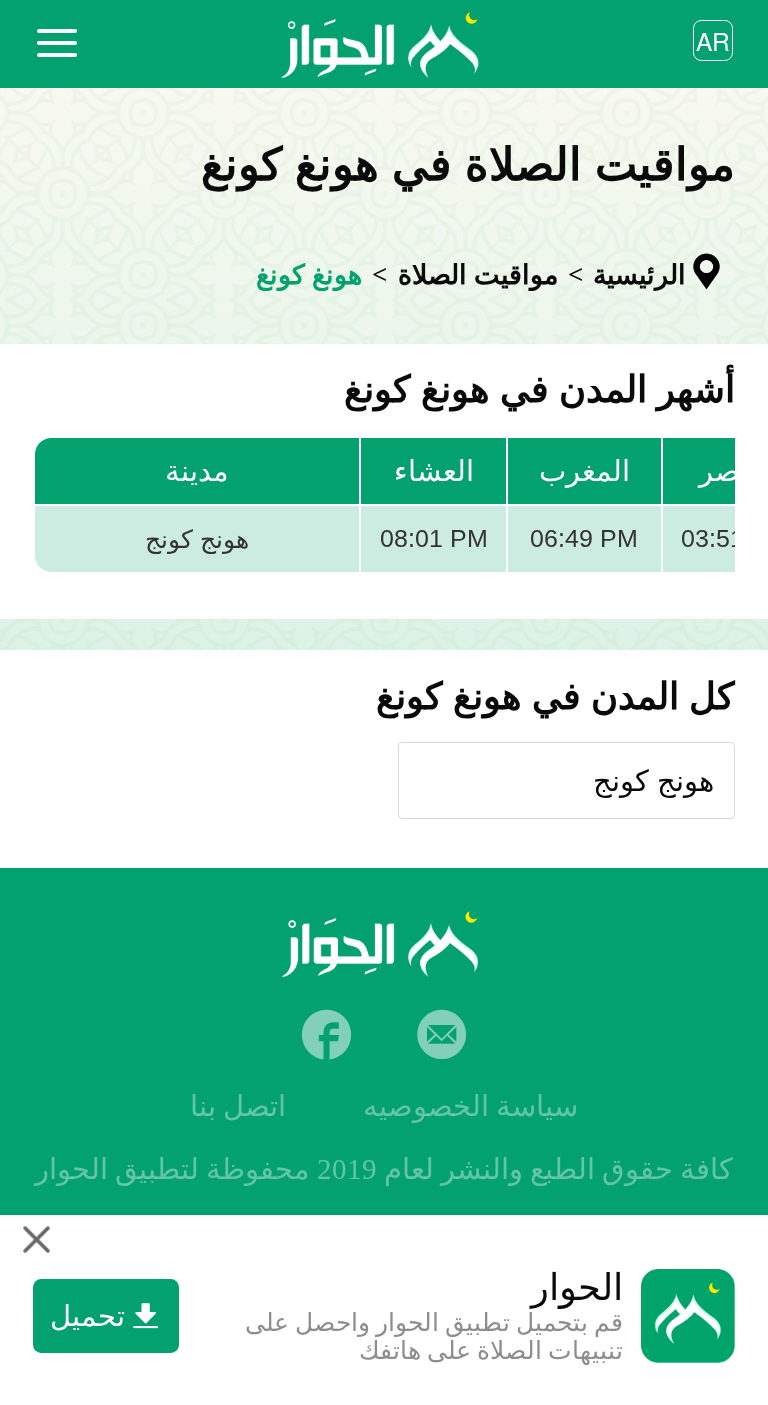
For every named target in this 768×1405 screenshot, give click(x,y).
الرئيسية (639, 275)
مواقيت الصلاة (478, 275)
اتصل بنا (238, 1106)
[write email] (441, 1034)
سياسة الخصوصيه (470, 1106)
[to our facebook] (326, 1034)
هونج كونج (653, 781)
